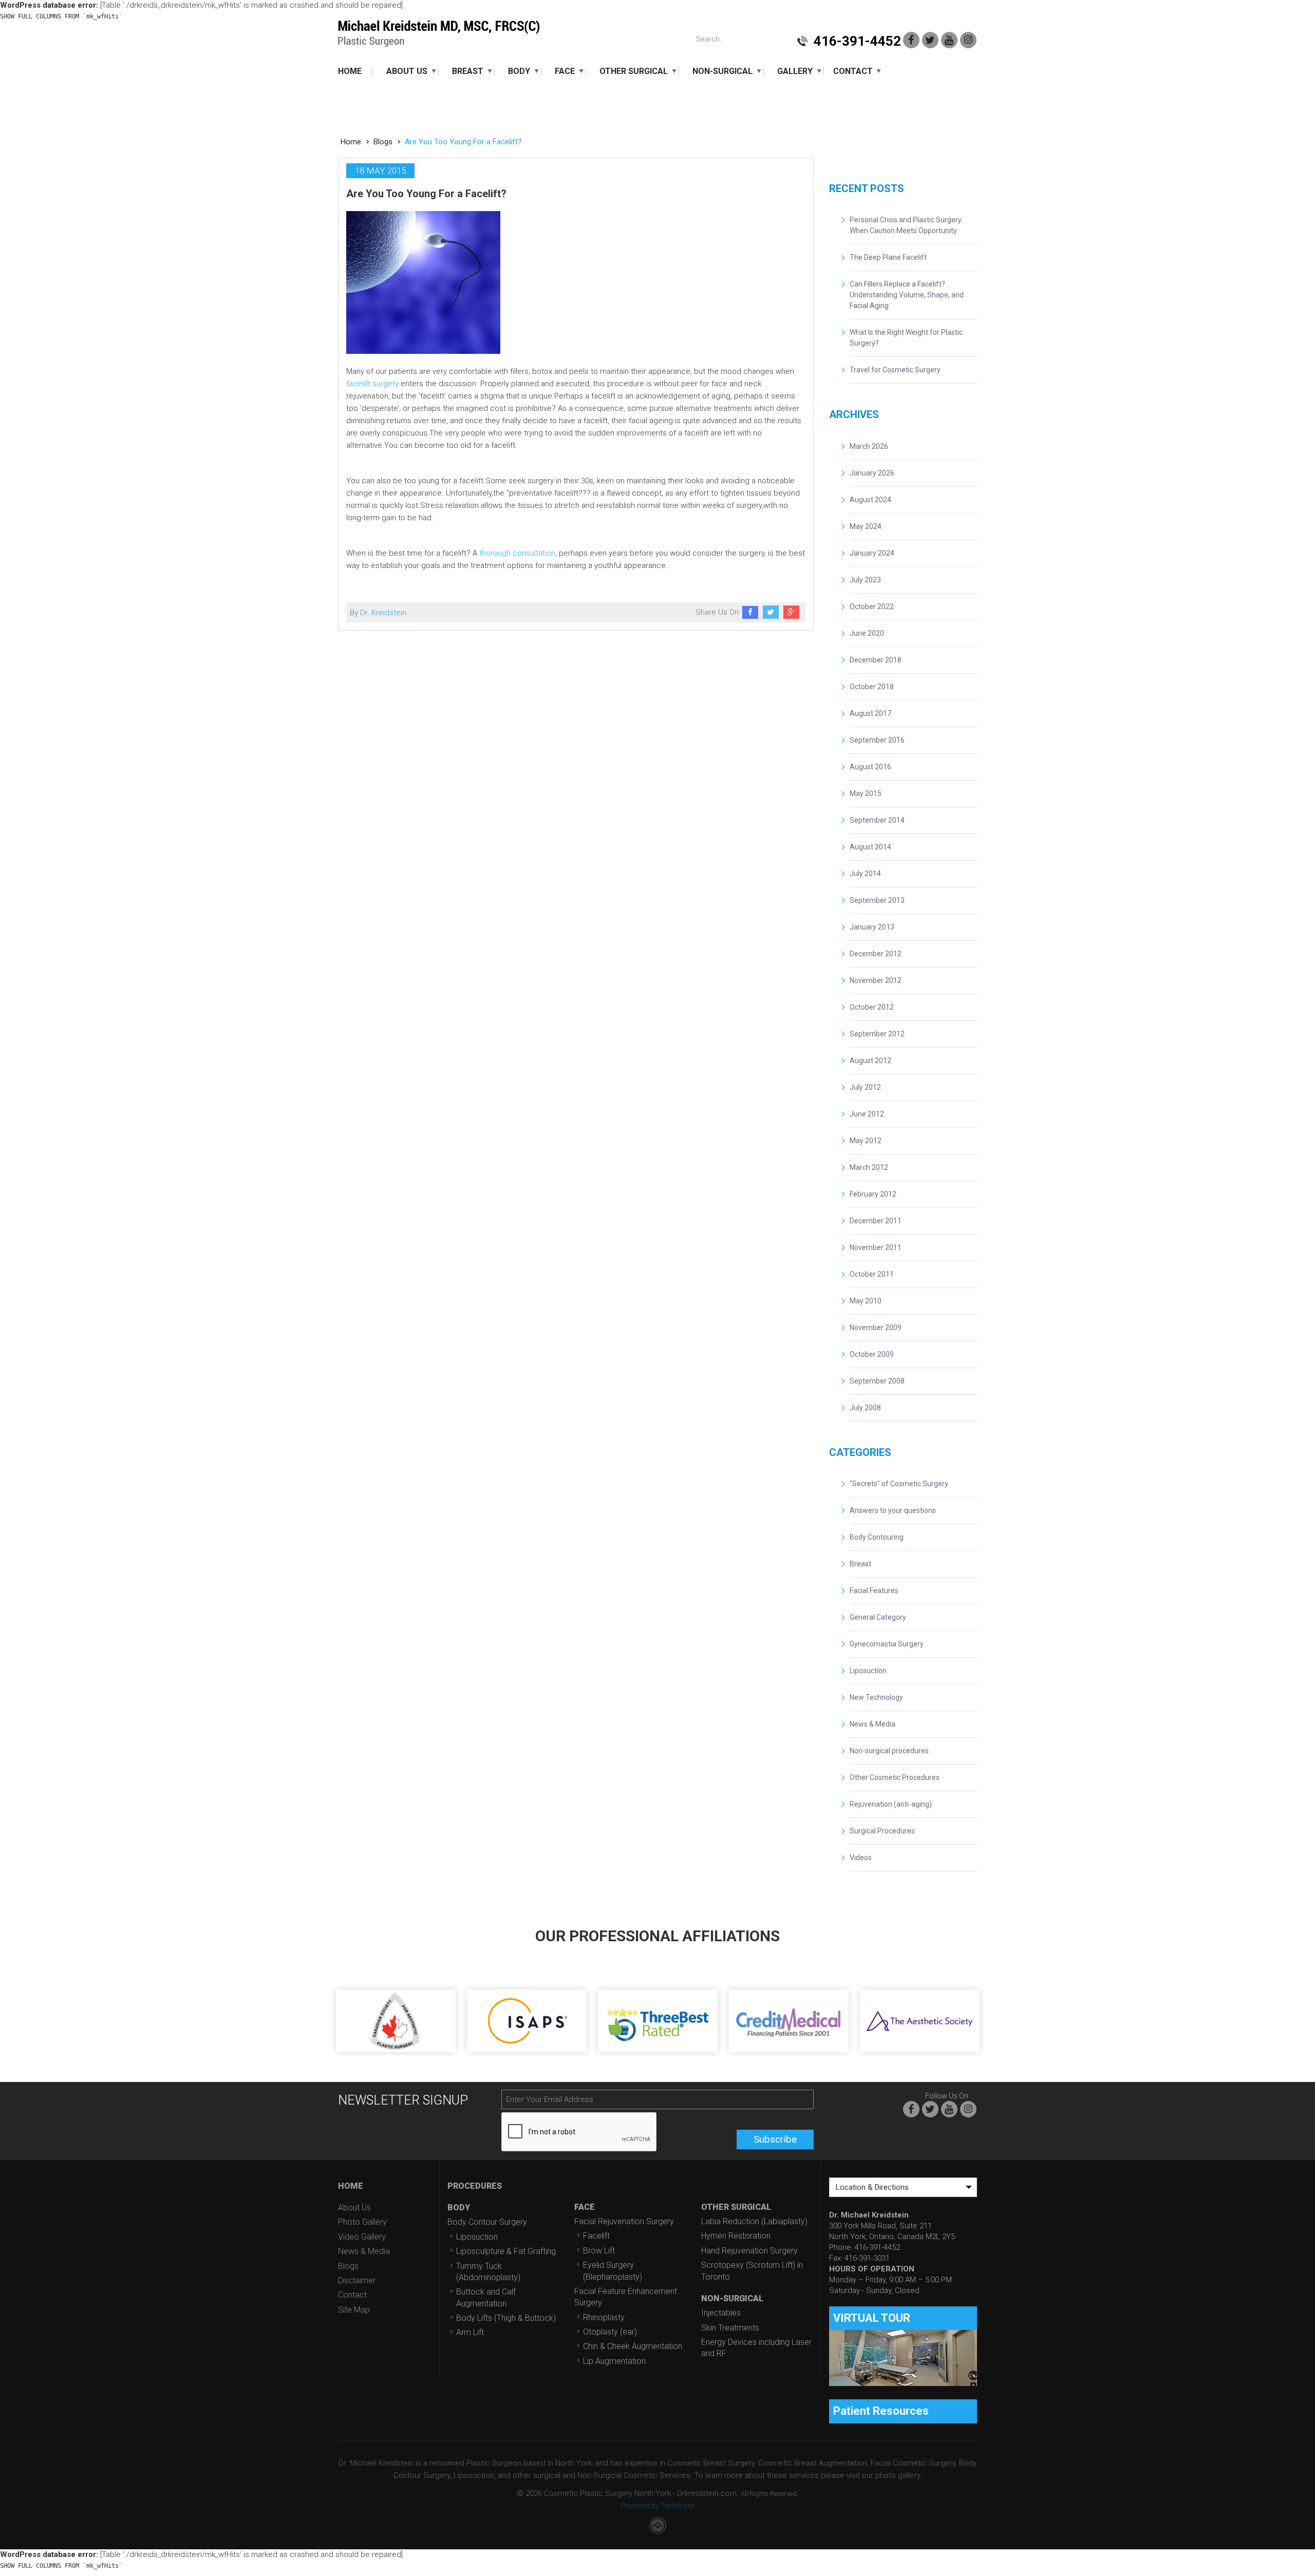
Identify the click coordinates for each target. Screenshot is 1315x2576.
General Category (878, 1617)
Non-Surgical (722, 71)
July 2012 (865, 1087)
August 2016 (870, 767)
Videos (861, 1858)
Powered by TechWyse (658, 2506)
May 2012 (866, 1141)
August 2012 (870, 1060)
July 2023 (865, 580)
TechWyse (658, 2525)
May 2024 (866, 526)
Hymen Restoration (736, 2236)
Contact (853, 71)
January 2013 (872, 927)
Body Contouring (877, 1537)
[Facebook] (911, 40)
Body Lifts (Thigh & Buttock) (506, 2318)
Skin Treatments (730, 2328)
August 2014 (870, 847)
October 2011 (872, 1274)
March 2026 (869, 446)
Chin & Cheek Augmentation (633, 2346)
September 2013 (877, 900)
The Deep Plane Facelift (888, 257)
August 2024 (870, 500)
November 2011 (876, 1247)
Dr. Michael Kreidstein (439, 34)
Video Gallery (362, 2237)
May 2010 (866, 1301)
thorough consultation (517, 553)
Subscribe (775, 2139)
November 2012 (876, 980)
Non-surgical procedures (889, 1751)
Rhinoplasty (604, 2317)
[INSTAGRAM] (968, 40)
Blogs (383, 142)
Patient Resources (881, 2411)
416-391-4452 (857, 41)
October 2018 (872, 687)
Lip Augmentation (614, 2361)
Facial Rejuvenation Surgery (624, 2221)
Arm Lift (470, 2332)
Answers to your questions (893, 1510)
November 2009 (876, 1328)
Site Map (354, 2310)
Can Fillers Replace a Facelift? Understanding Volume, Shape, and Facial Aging (907, 295)
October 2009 (872, 1354)
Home (350, 71)
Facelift (596, 2236)
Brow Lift (599, 2251)
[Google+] (791, 612)
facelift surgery (372, 384)
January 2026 (872, 473)
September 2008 (877, 1381)
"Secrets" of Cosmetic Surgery (899, 1484)
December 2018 (876, 660)
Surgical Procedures (882, 1831)
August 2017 (870, 713)
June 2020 (867, 633)
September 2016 (877, 740)
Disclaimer (357, 2280)
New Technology (876, 1697)
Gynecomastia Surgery (887, 1644)
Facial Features (874, 1590)
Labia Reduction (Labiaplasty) (754, 2221)
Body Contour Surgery (487, 2222)
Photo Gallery (362, 2222)
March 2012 (869, 1167)
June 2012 (867, 1114)
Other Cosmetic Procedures (895, 1777)
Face (565, 71)
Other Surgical (634, 71)
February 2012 (873, 1194)
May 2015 (866, 793)
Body (519, 71)
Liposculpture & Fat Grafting (506, 2251)
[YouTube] (949, 40)
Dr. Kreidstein (383, 613)
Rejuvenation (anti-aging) (891, 1804)
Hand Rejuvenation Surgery (749, 2251)
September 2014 (877, 820)
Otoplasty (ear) (610, 2332)
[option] (396, 2008)
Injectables (721, 2313)
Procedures (475, 2186)
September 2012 (877, 1034)
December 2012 (876, 954)
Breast (468, 71)
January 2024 (872, 553)
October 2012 (872, 1007)
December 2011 (876, 1221)
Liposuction (868, 1671)
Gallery (795, 71)
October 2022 (872, 607)
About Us (407, 71)
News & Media (872, 1724)
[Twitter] (930, 40)
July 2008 (865, 1408)
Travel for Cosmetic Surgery (895, 370)
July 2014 (865, 874)
